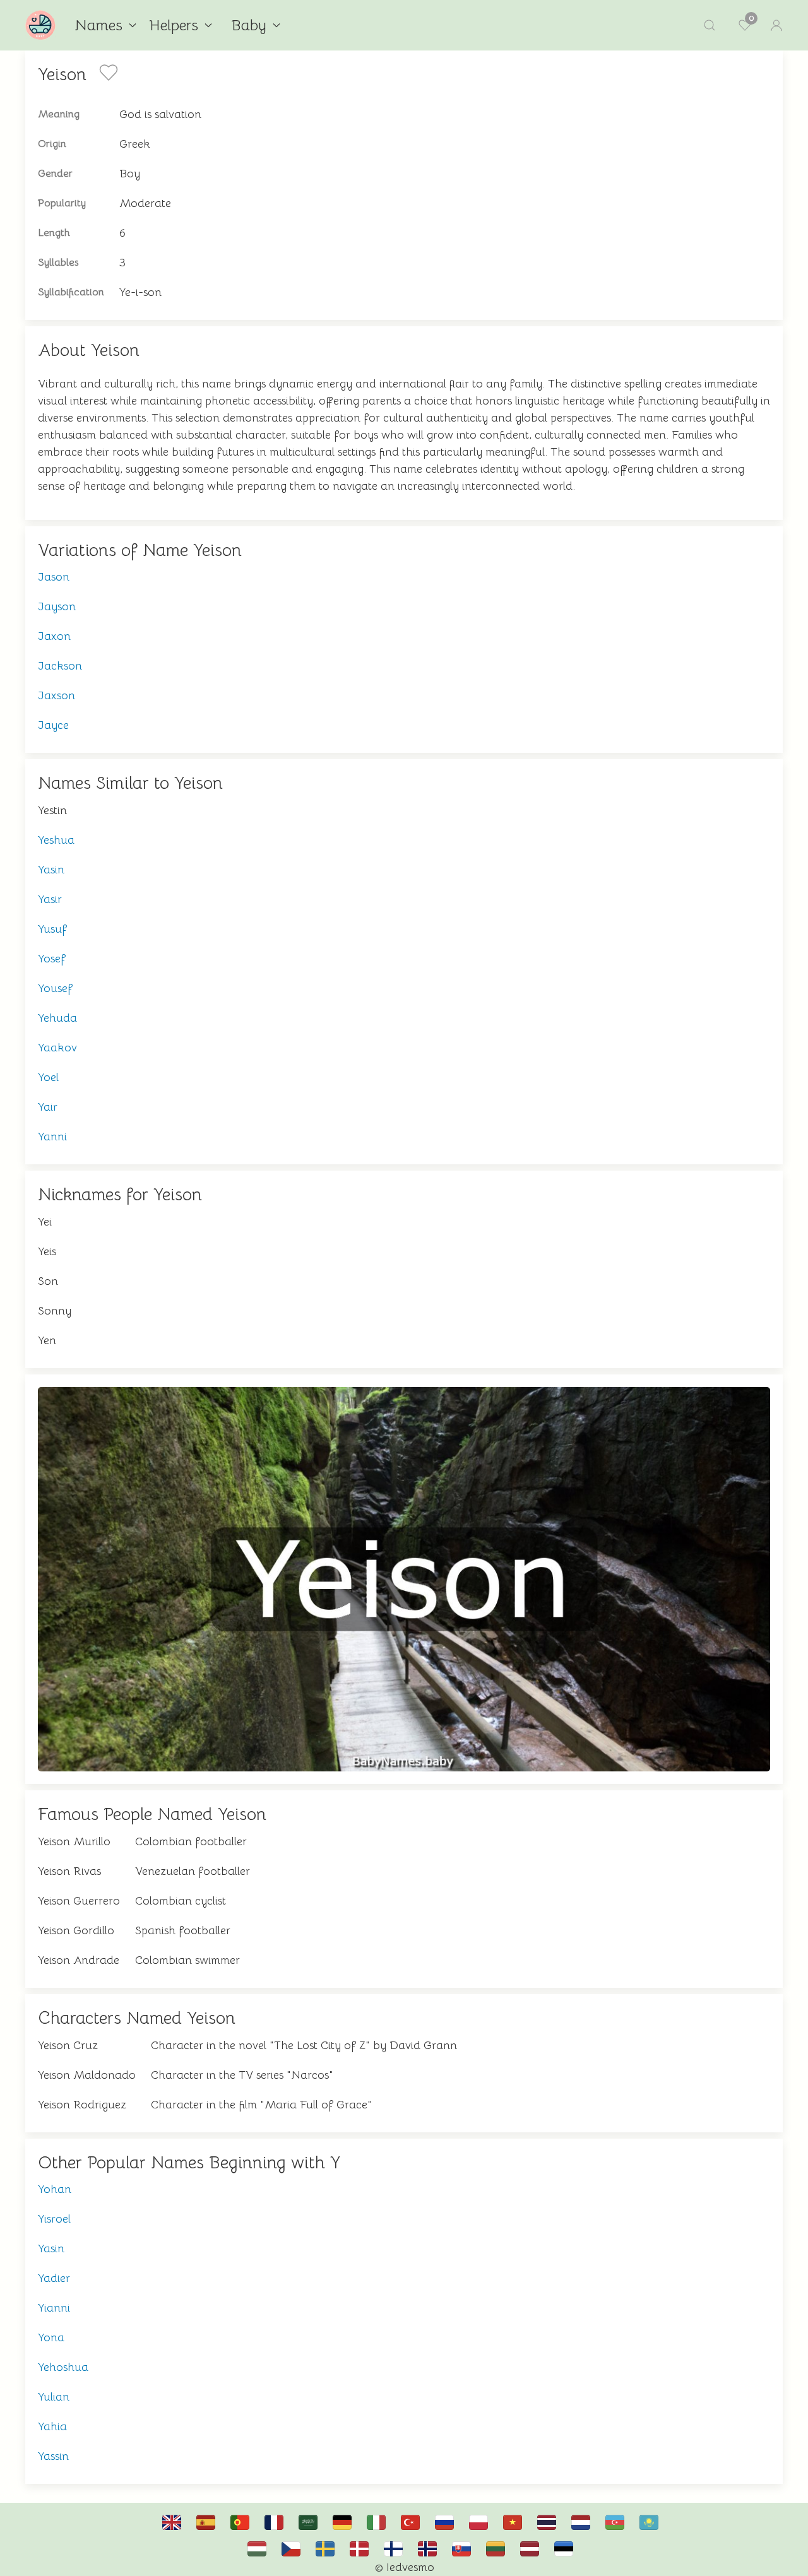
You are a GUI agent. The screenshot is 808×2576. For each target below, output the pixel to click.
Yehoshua (63, 2367)
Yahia (52, 2426)
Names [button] (98, 25)
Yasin (51, 870)
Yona (51, 2337)
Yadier (54, 2278)
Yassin (53, 2456)
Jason (54, 577)
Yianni (54, 2308)
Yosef (52, 959)
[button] (710, 25)
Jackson (60, 666)
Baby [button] (249, 25)
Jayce (53, 725)
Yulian (54, 2397)
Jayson (57, 606)
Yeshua (56, 840)
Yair (48, 1107)
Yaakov (57, 1048)
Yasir (50, 899)
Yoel (48, 1077)
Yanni (52, 1137)
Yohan (55, 2189)
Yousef (55, 988)
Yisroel (54, 2219)
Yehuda (57, 1018)
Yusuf (52, 929)
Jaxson (56, 695)
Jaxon (54, 636)
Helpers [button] (174, 25)
